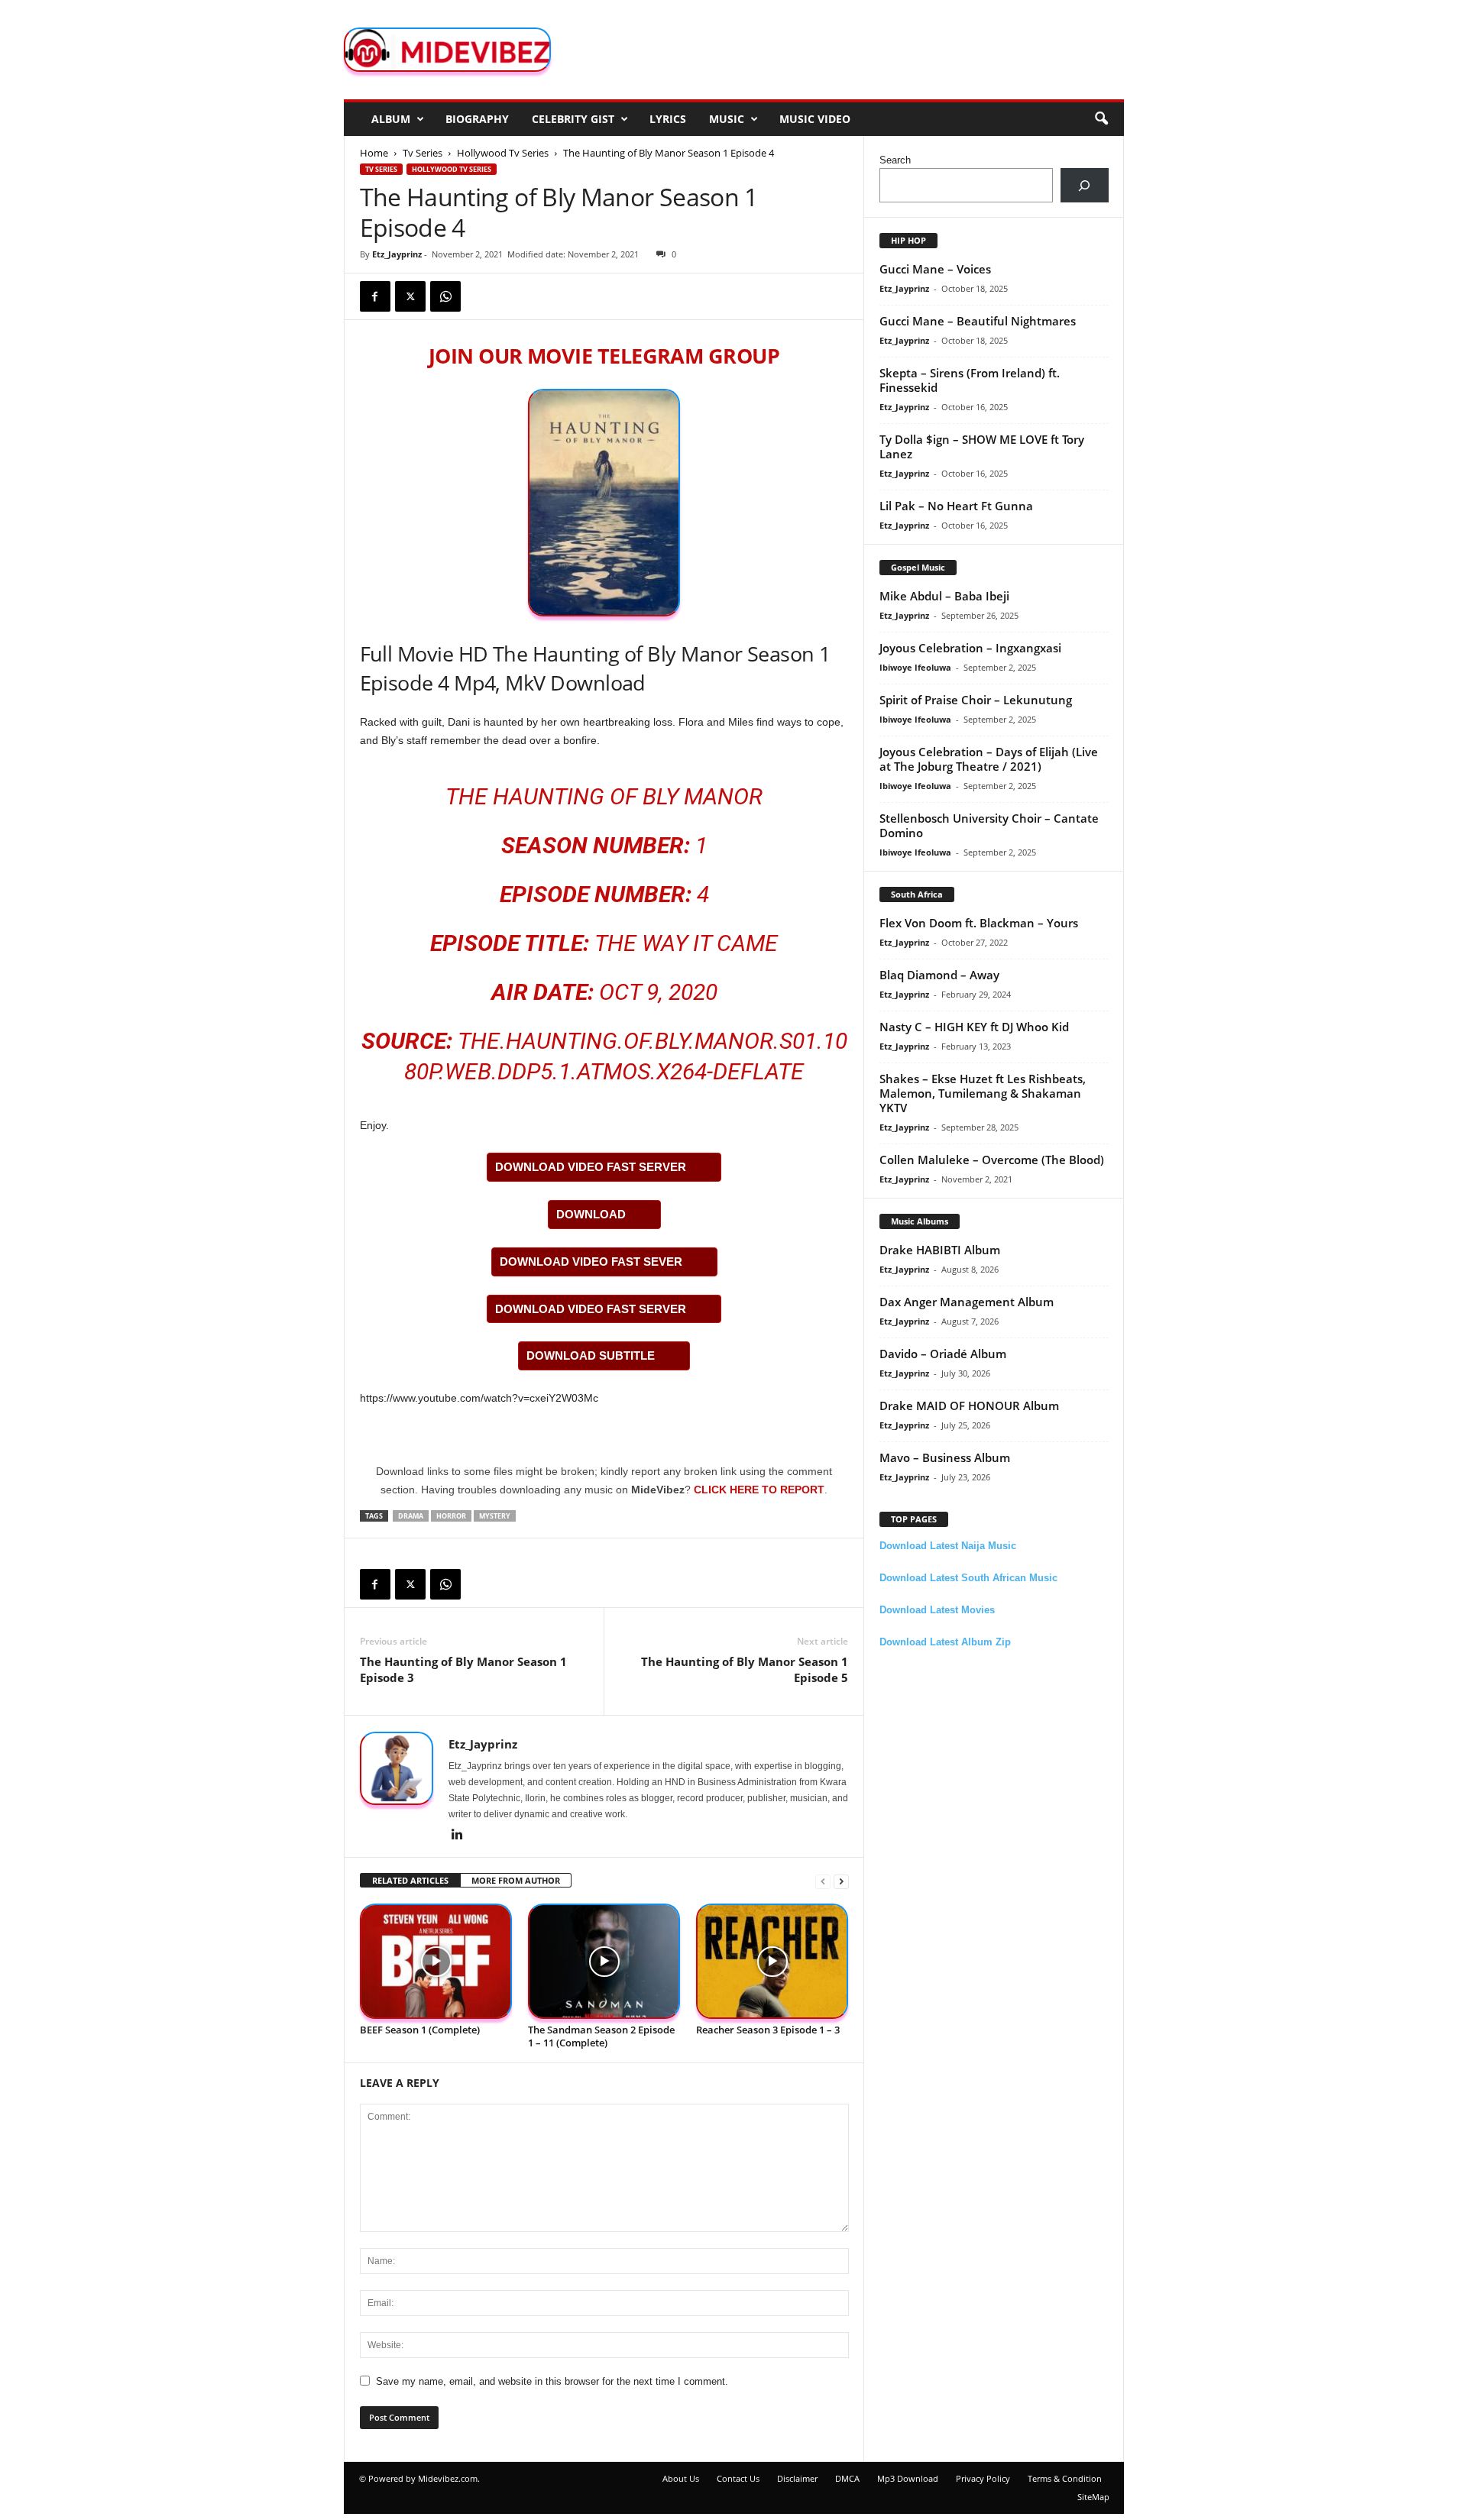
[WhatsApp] (445, 296)
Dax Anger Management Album (967, 1302)
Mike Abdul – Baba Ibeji (944, 596)
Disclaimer (797, 2478)
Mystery (495, 1516)
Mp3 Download (908, 2478)
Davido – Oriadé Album (943, 1354)
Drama (411, 1516)
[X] (410, 296)
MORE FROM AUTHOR (516, 1880)
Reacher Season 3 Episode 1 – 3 (768, 2030)
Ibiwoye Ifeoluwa (915, 667)
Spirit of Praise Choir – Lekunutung (976, 700)
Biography (477, 119)
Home (374, 153)
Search (895, 160)
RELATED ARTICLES (410, 1880)
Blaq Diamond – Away (939, 975)
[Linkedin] (458, 1836)
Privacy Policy (983, 2478)
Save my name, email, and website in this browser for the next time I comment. (552, 2381)
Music (727, 119)
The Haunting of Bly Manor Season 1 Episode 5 (745, 1669)
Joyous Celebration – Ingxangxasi (970, 648)
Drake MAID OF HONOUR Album (969, 1406)
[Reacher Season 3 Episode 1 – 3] (772, 1961)
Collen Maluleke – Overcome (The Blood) (992, 1160)
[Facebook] (375, 296)
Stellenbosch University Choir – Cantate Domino (989, 825)
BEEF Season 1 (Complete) (420, 2030)
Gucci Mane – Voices (935, 269)
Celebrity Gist (573, 119)
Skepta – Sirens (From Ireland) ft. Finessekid (970, 380)
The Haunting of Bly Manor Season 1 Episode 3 (463, 1669)
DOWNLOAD (591, 1214)
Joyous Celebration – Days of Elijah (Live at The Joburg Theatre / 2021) (989, 759)
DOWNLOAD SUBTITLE (591, 1355)
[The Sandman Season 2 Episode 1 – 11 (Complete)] (604, 1961)
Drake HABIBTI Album (940, 1250)
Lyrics (668, 119)
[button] (1101, 119)
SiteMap (1093, 2497)
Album (391, 119)
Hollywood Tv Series (503, 153)
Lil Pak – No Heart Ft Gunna (956, 506)
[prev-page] (823, 1881)
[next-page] (841, 1881)
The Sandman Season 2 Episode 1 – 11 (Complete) (601, 2036)
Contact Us (738, 2478)
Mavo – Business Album (945, 1457)
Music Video (815, 119)
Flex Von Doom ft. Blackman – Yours (979, 923)
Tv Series (423, 153)
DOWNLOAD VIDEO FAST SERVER (591, 1167)
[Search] (1085, 185)
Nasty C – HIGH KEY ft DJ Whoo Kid (974, 1027)
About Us (681, 2478)
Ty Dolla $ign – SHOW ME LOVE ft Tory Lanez (982, 446)
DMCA (847, 2478)
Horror (451, 1516)
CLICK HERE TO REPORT (759, 1490)
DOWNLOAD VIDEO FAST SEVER (591, 1262)
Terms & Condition (1065, 2478)
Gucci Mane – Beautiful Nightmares (978, 321)
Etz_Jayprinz (397, 254)
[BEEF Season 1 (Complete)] (436, 1961)
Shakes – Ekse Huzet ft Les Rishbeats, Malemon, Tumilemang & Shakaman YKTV (983, 1093)
